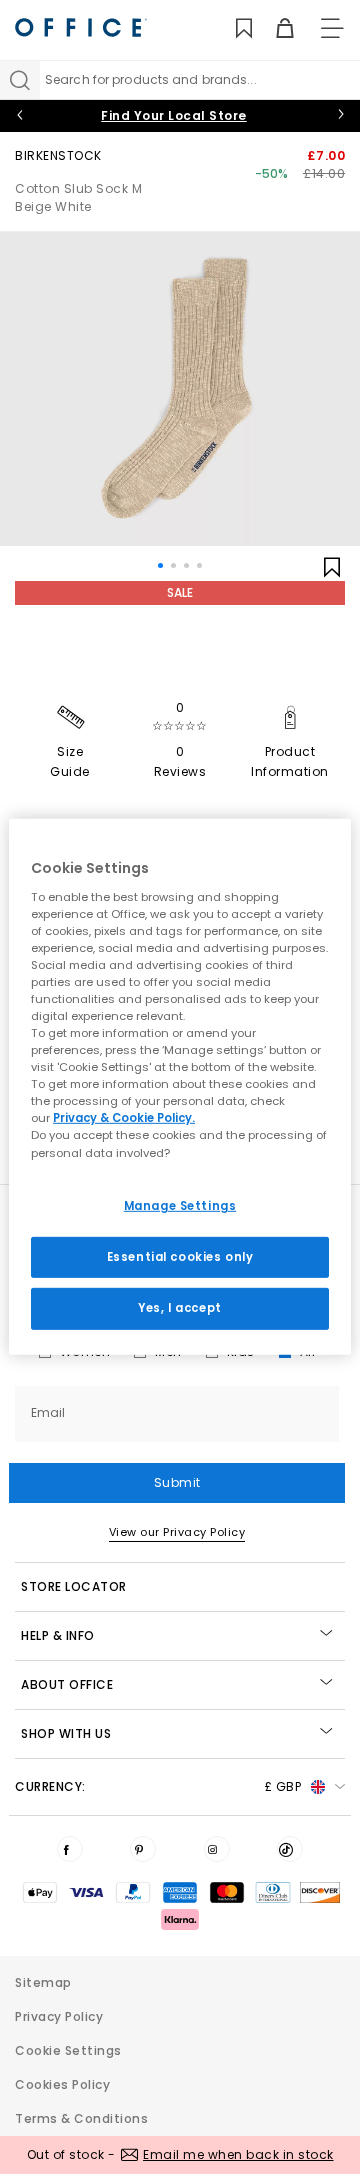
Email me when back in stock (238, 2154)
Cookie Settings (68, 2050)
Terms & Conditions (81, 2118)
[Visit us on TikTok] (290, 1849)
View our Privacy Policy (177, 1532)
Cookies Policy (62, 2084)
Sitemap (43, 1982)
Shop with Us (66, 1733)
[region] (180, 1087)
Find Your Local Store (174, 115)
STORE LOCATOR (74, 1586)
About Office (67, 1684)
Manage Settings (180, 1205)
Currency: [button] (158, 1786)
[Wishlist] (232, 28)
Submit (177, 1482)
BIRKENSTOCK (58, 155)
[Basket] (273, 28)
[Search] (20, 80)
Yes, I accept (179, 1308)
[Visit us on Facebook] (70, 1849)
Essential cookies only (180, 1256)
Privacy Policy (59, 2016)
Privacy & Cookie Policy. (124, 1118)
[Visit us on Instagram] (217, 1849)
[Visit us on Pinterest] (143, 1849)
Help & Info (58, 1635)
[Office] (81, 27)
